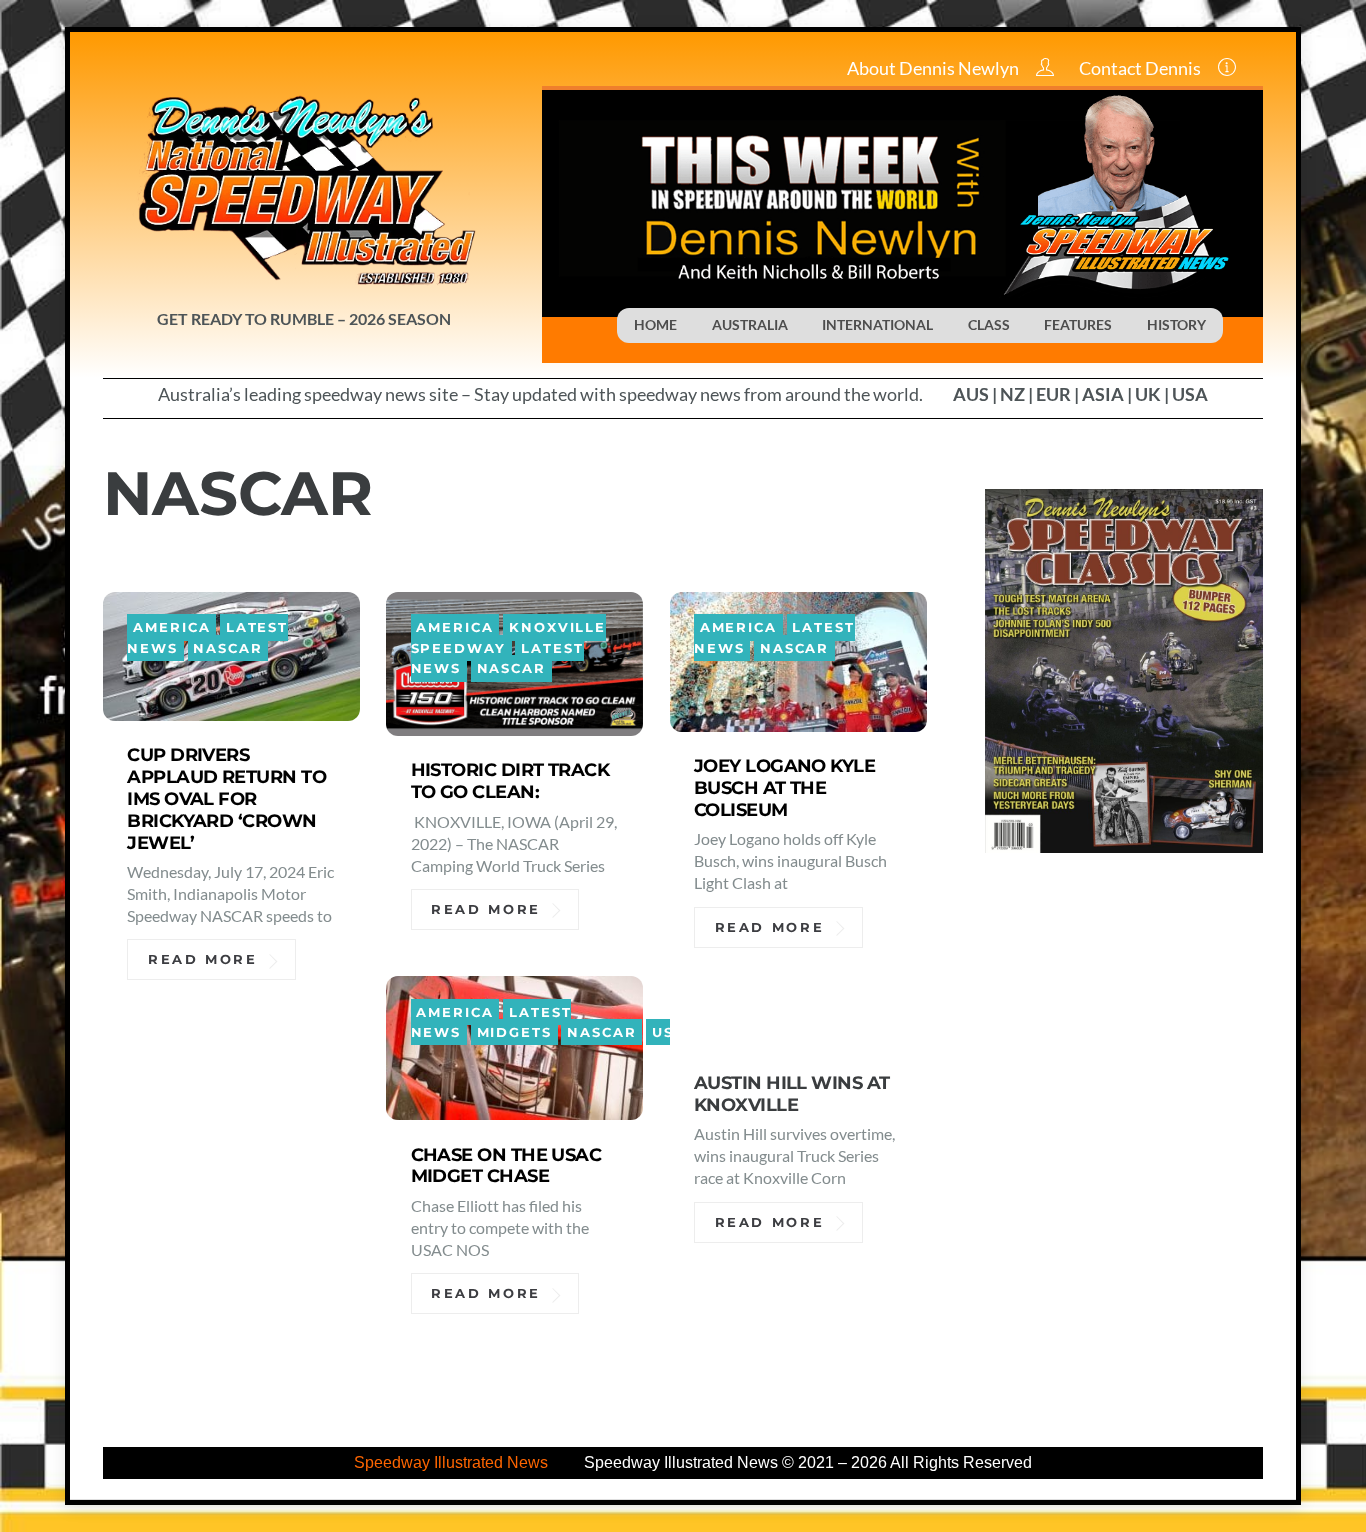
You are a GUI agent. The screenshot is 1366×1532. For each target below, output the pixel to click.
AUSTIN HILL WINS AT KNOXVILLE (792, 1093)
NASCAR (227, 648)
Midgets (514, 1032)
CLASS (989, 324)
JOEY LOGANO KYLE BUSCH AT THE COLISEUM (784, 787)
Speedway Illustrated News (453, 1462)
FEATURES (1078, 324)
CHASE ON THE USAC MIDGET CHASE (506, 1165)
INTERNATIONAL (877, 324)
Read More (203, 960)
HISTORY (1176, 324)
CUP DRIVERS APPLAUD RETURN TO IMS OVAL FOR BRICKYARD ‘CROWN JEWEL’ (226, 798)
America (171, 627)
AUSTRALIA (750, 324)
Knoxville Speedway (509, 637)
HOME (655, 324)
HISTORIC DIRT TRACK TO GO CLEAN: (510, 780)
